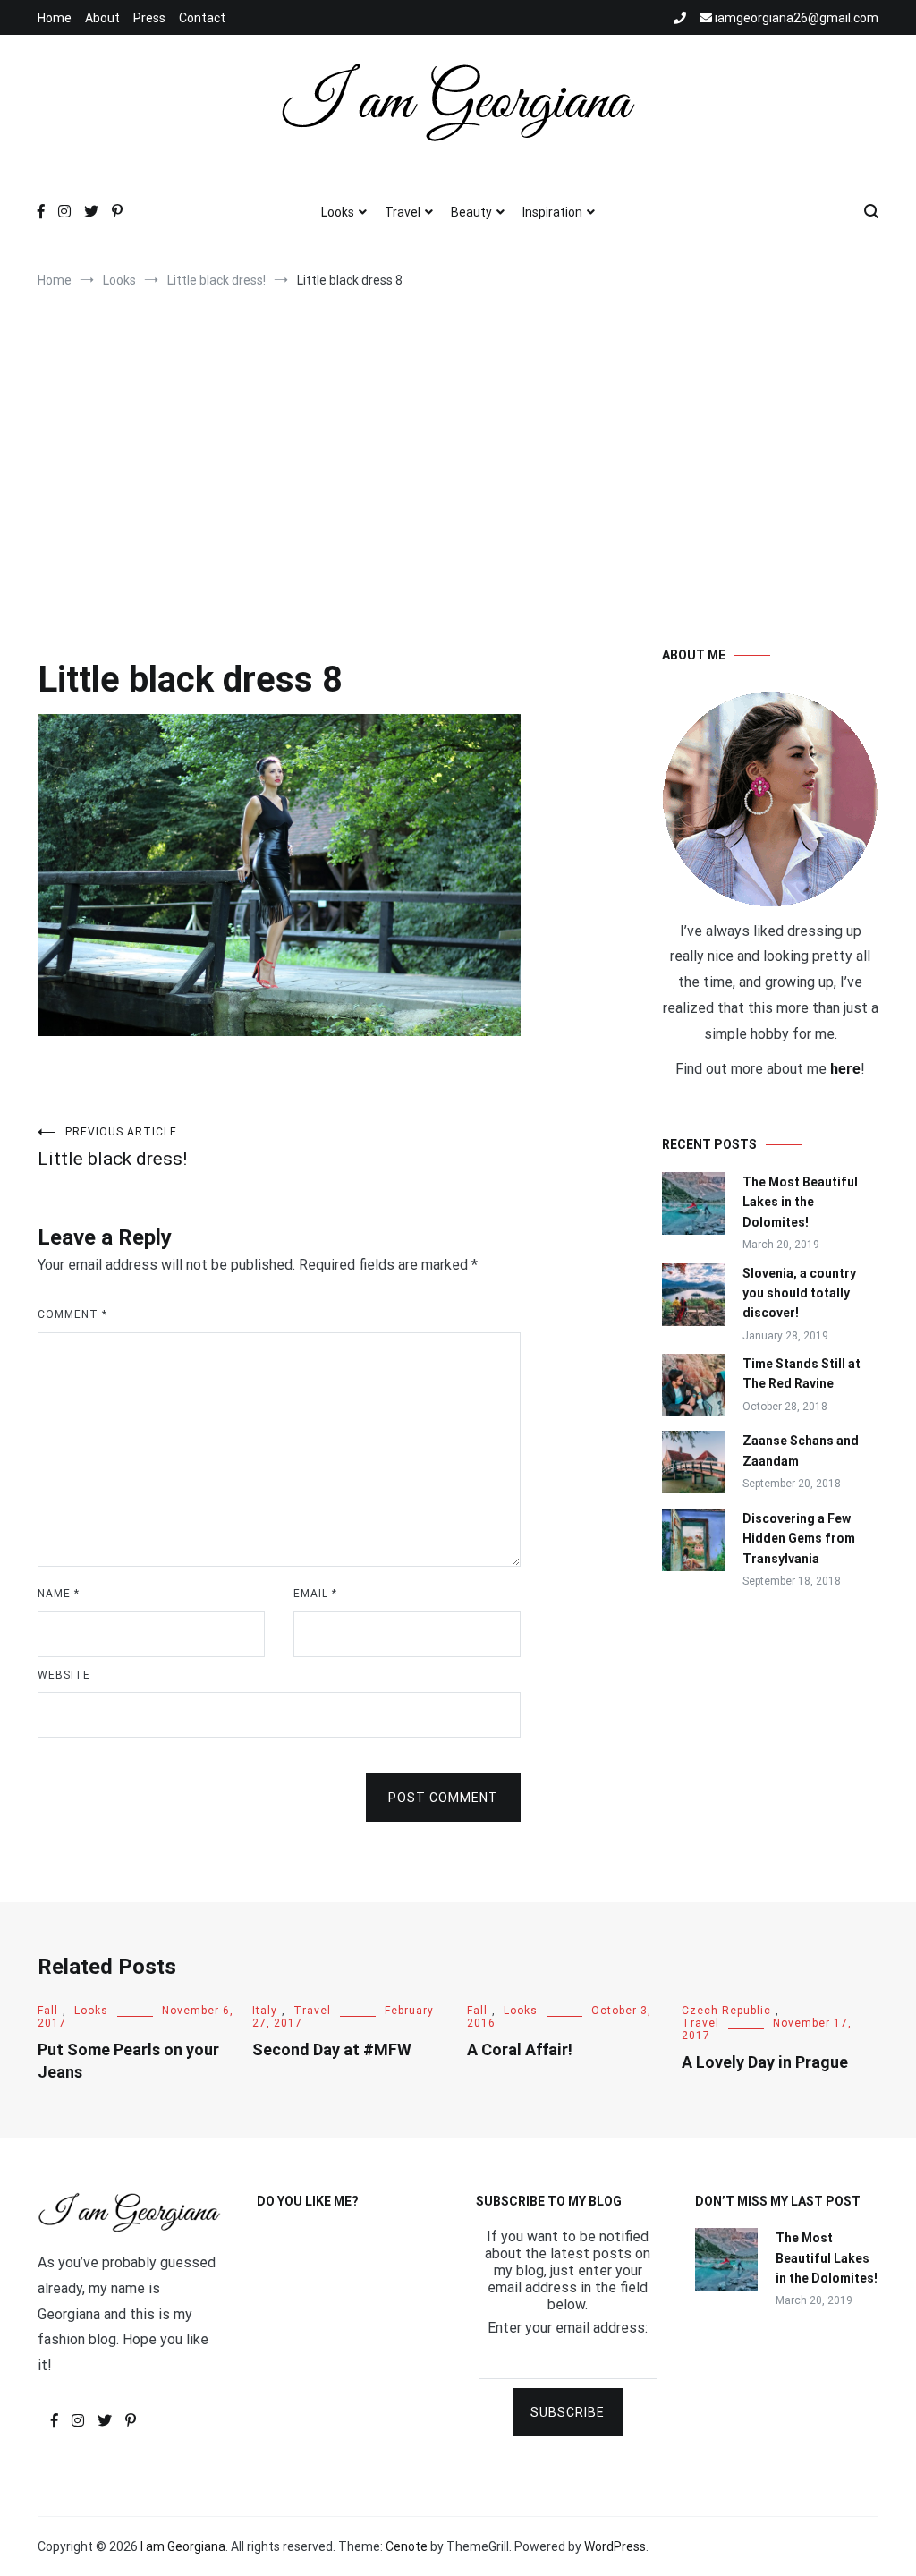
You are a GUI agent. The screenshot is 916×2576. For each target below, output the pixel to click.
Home (55, 18)
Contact (202, 18)
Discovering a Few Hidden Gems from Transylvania (799, 1539)
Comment (72, 1314)
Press (149, 18)
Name (59, 1594)
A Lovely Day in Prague (765, 2062)
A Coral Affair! (520, 2049)
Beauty (471, 212)
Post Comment (443, 1798)
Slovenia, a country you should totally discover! (799, 1293)
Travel (403, 212)
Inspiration (552, 212)
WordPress (615, 2546)
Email (315, 1594)
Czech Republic (726, 2011)
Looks (338, 212)
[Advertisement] (458, 449)
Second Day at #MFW (332, 2049)
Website (64, 1675)
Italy (265, 2011)
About (102, 18)
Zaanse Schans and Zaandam (801, 1450)
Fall (48, 2011)
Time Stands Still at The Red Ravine (801, 1373)
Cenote (407, 2546)
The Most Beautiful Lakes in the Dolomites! (800, 1202)
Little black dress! (112, 1148)
